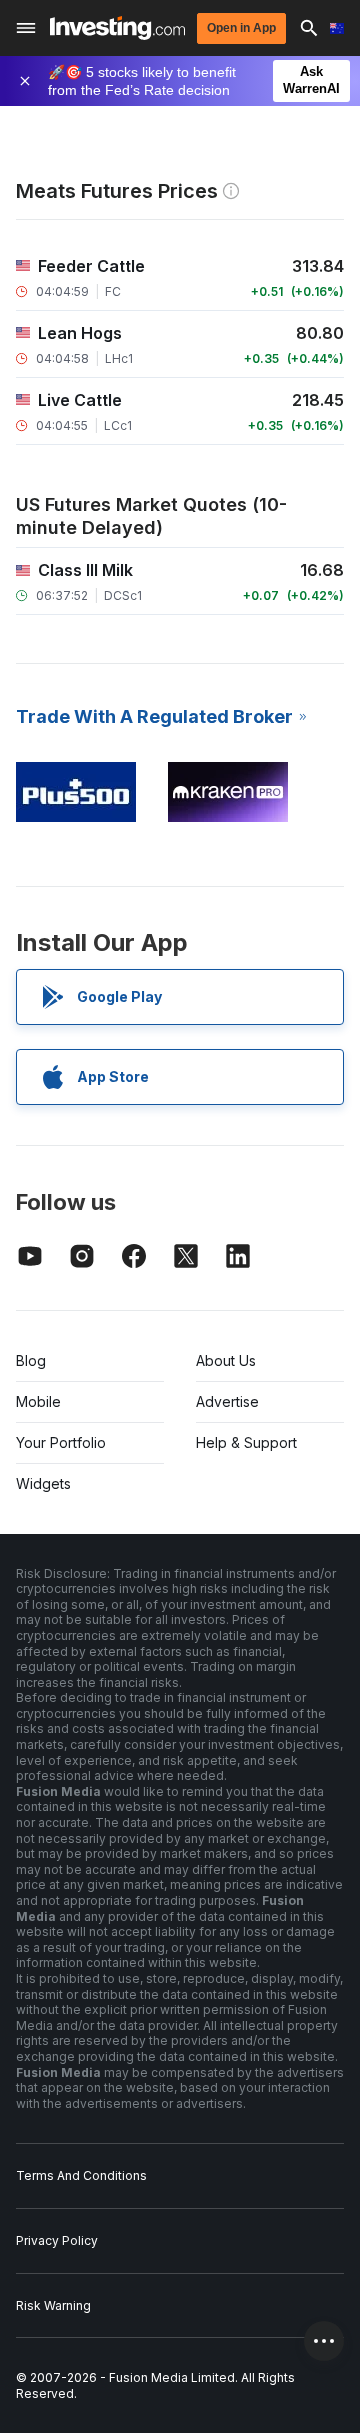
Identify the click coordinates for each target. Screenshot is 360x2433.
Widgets (43, 1483)
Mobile (38, 1401)
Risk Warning (53, 2305)
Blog (31, 1360)
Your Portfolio (61, 1442)
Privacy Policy (57, 2240)
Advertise (227, 1401)
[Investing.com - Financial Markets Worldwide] (117, 28)
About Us (226, 1360)
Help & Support (246, 1442)
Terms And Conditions (81, 2175)
